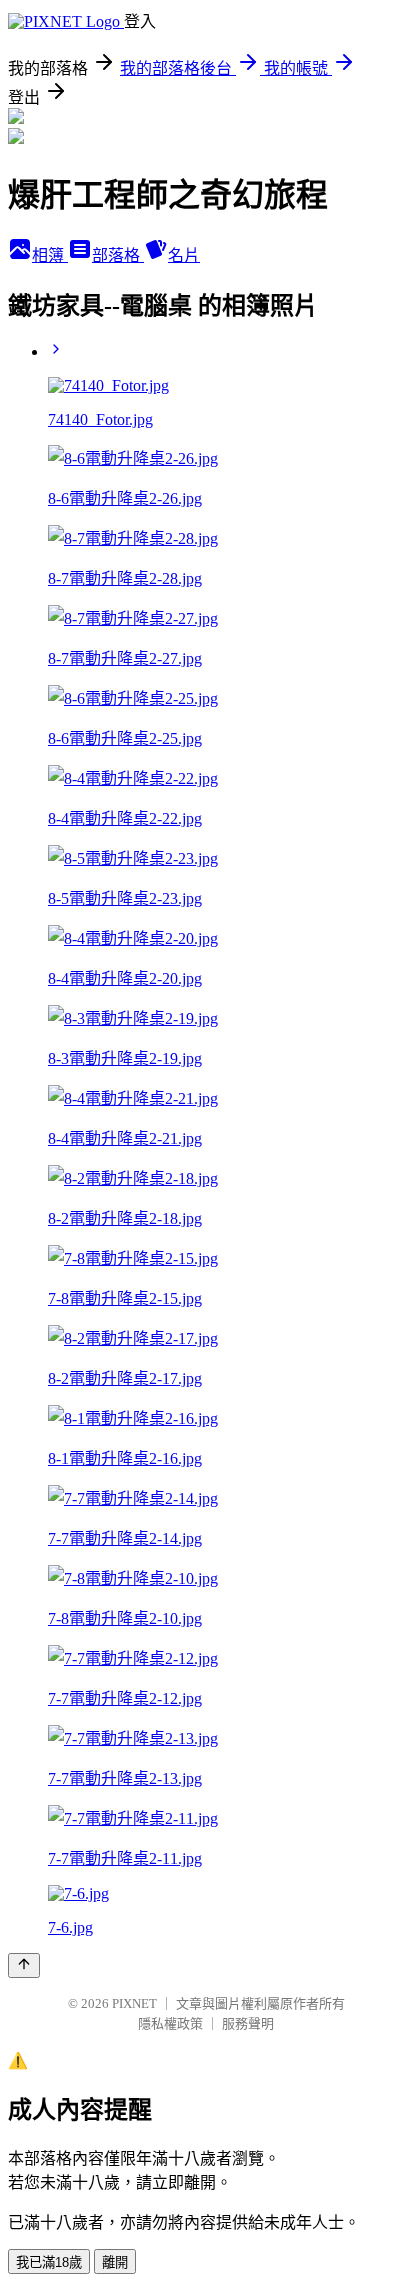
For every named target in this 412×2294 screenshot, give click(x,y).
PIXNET (134, 2003)
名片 (184, 255)
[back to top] (24, 1965)
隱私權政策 (170, 2023)
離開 (115, 2262)
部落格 (118, 255)
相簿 (50, 255)
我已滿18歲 (49, 2262)
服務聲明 (248, 2023)
